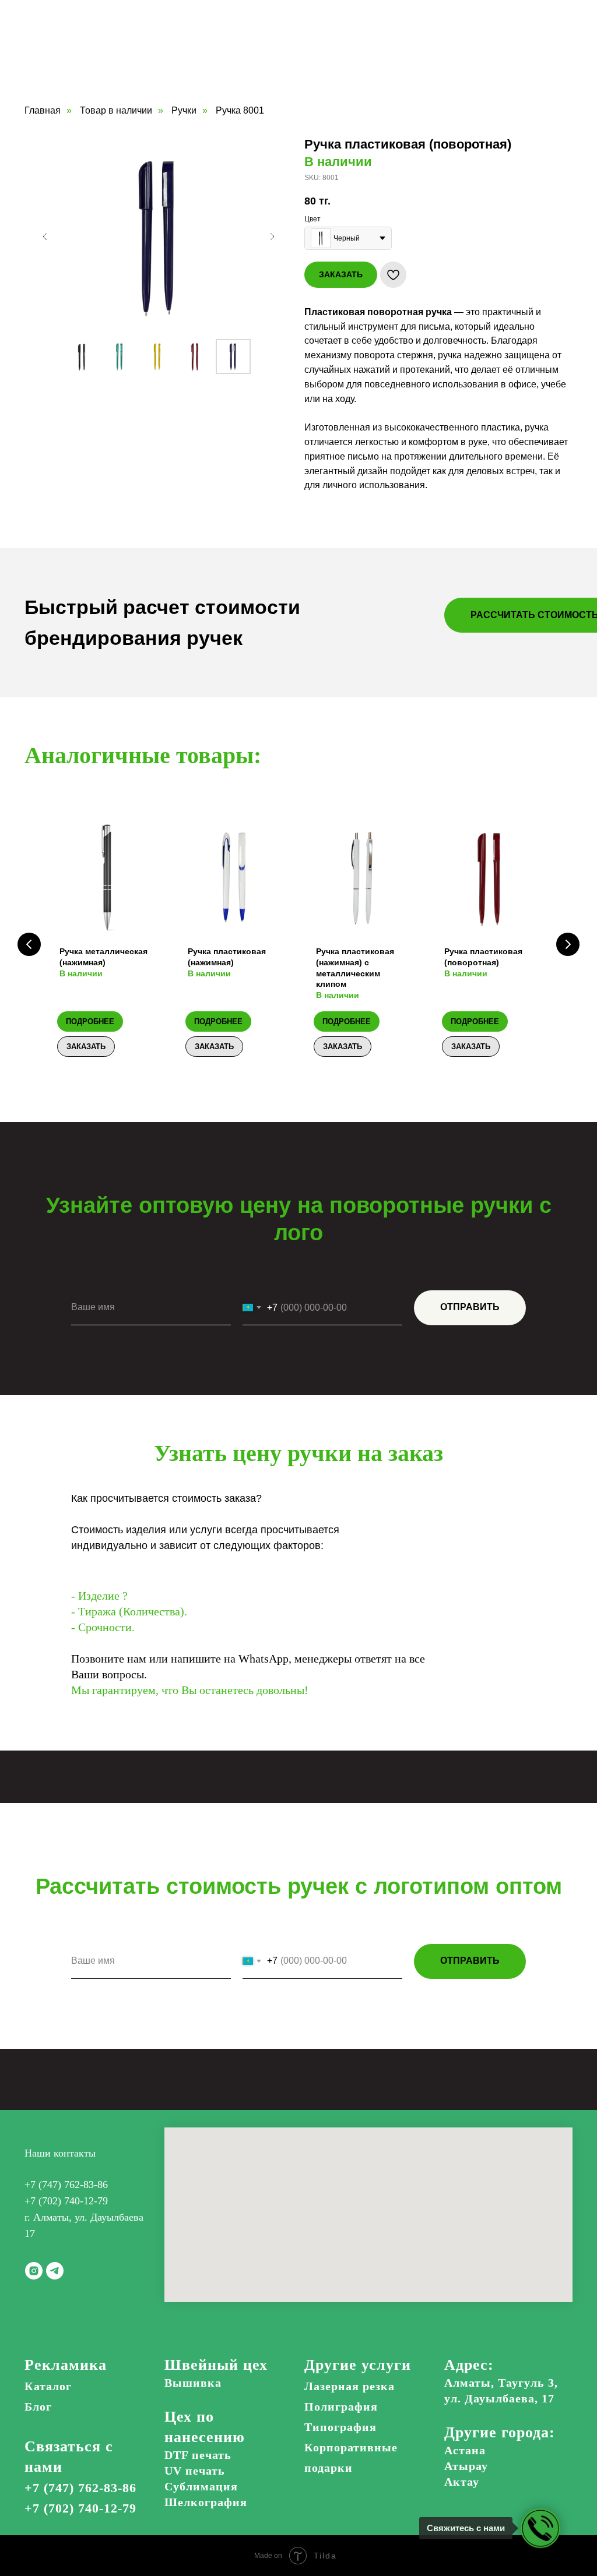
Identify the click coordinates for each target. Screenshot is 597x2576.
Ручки (184, 110)
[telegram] (55, 2271)
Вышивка (193, 2383)
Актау (462, 2482)
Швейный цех (216, 2365)
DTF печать (198, 2455)
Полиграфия (341, 2406)
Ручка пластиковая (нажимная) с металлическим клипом (355, 973)
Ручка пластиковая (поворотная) (483, 962)
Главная (43, 110)
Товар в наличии (116, 110)
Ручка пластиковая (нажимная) (227, 962)
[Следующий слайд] (272, 237)
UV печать (195, 2471)
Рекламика (66, 2365)
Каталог (48, 2386)
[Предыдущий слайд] (45, 237)
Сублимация (201, 2486)
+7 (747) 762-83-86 (66, 2185)
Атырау (466, 2466)
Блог (38, 2406)
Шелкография (206, 2502)
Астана (465, 2450)
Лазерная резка (350, 2386)
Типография (340, 2427)
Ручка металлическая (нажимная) (103, 962)
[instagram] (34, 2271)
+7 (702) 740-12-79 (66, 2201)
